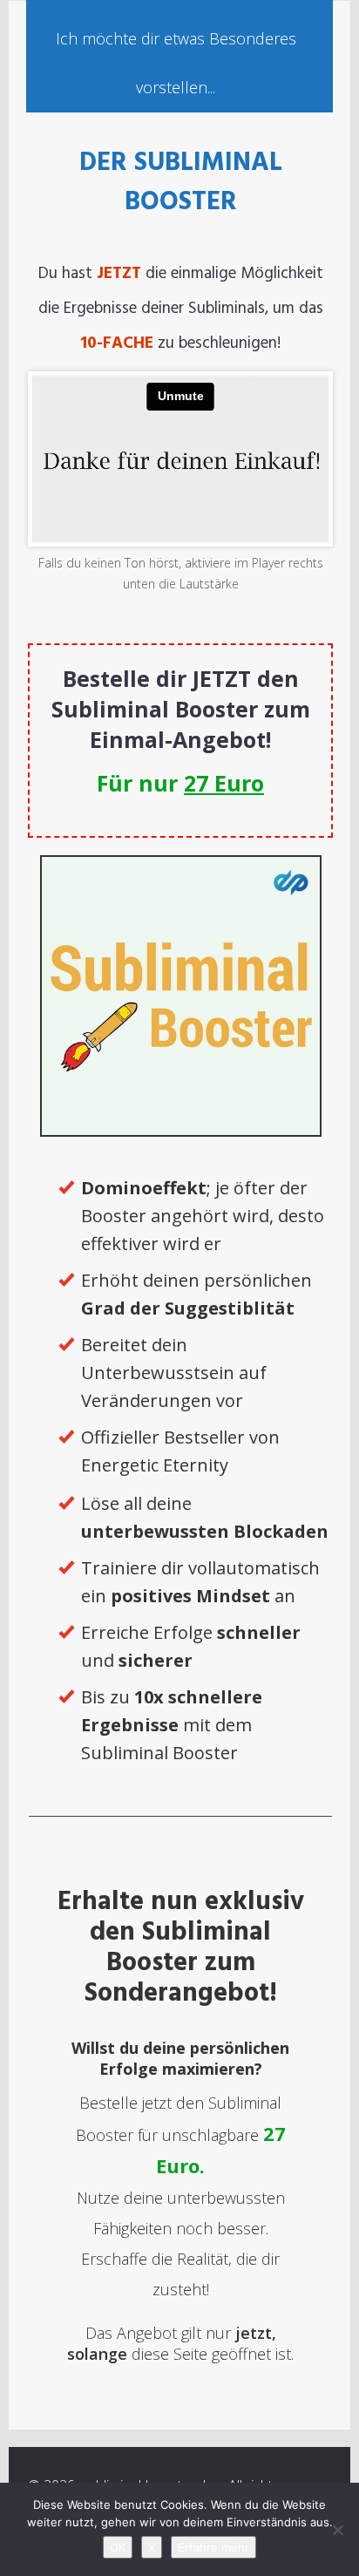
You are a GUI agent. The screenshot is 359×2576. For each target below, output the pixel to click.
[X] (337, 2530)
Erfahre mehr (213, 2547)
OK (118, 2547)
